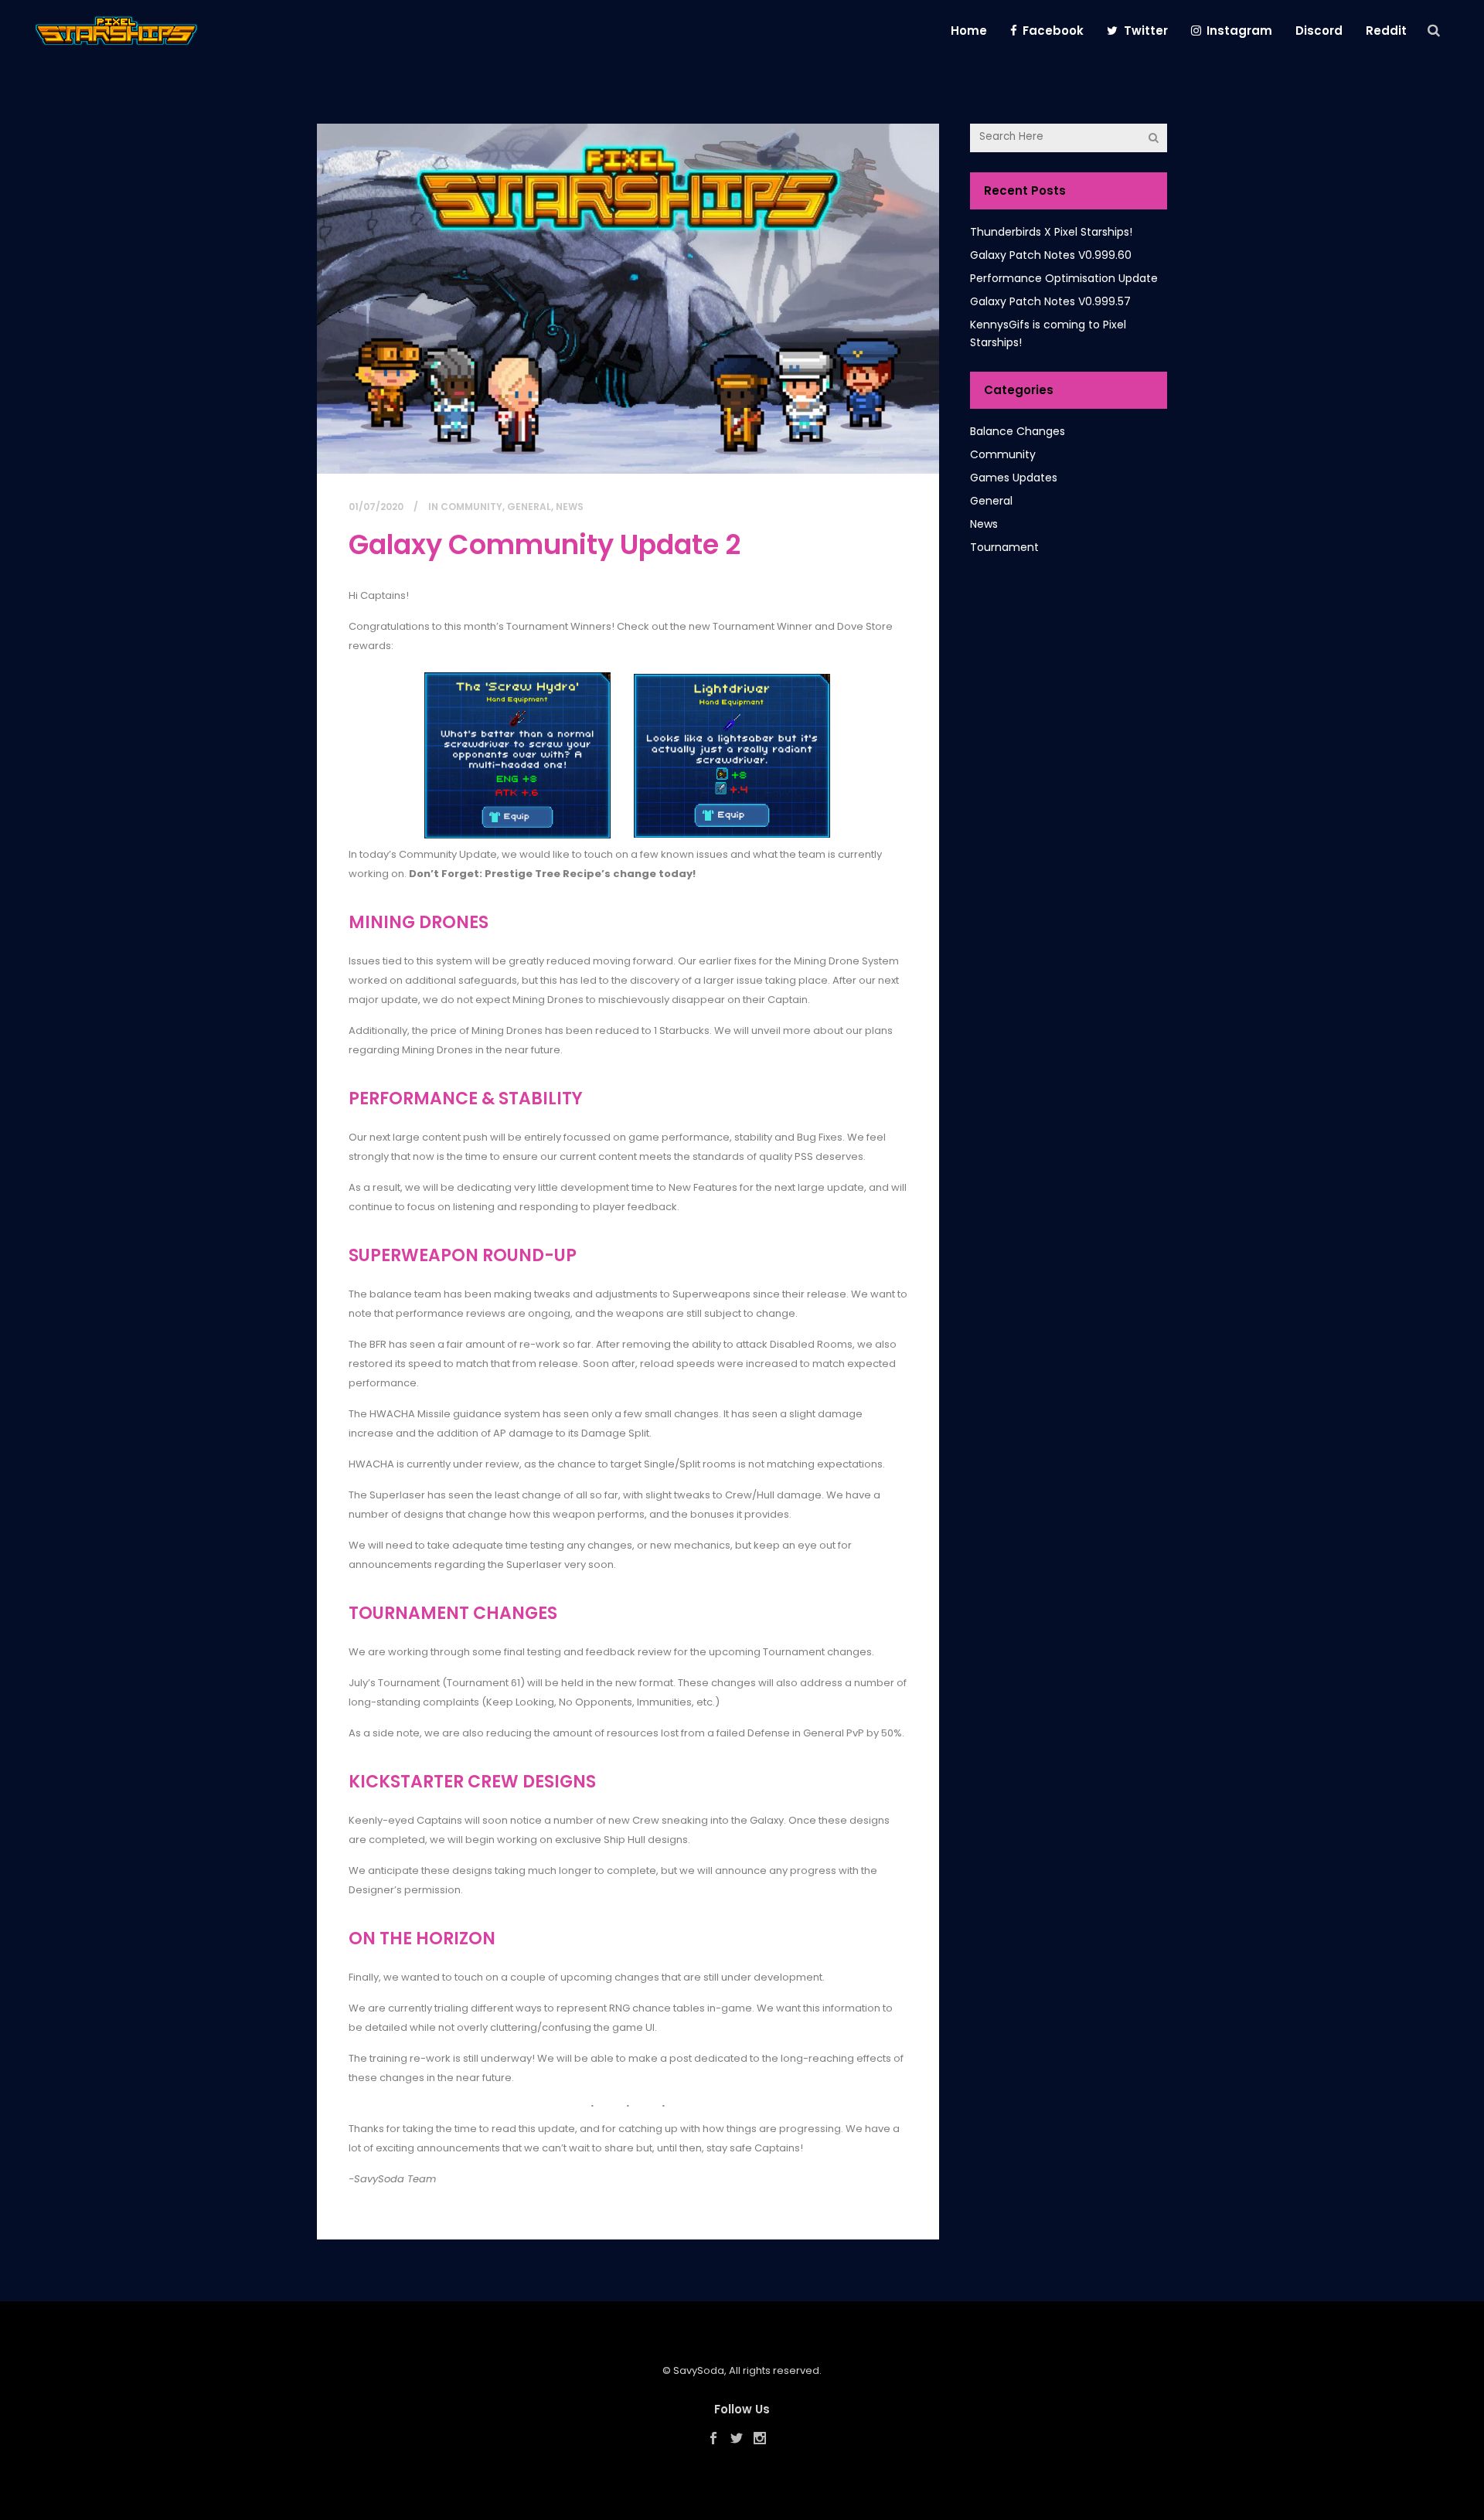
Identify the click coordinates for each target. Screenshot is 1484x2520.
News (570, 507)
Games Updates (1014, 478)
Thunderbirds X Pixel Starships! (1051, 232)
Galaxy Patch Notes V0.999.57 (1050, 301)
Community (471, 507)
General (529, 507)
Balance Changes (1018, 431)
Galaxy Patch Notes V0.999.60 (1051, 255)
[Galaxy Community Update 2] (628, 299)
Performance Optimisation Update (1064, 278)
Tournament (1004, 547)
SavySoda (699, 2370)
